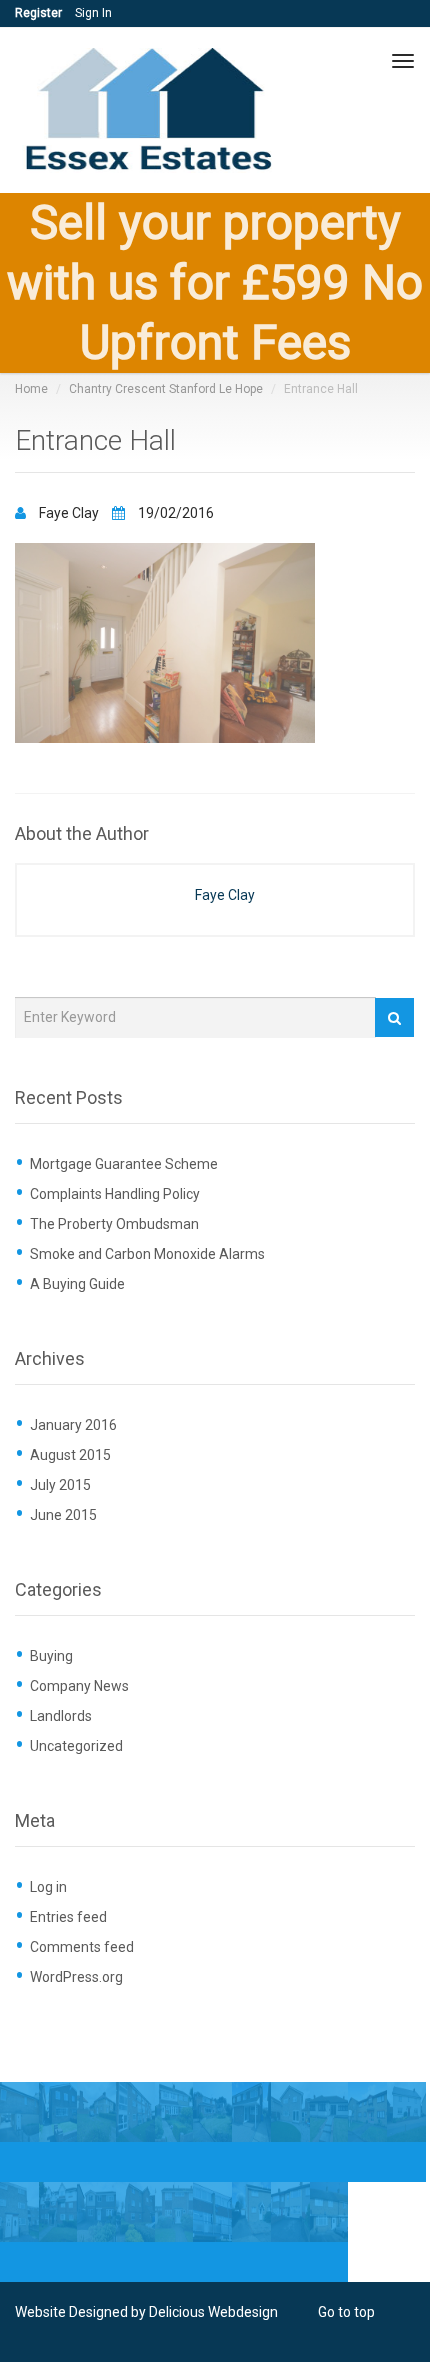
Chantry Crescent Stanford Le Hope (166, 389)
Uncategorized (76, 1746)
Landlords (61, 1716)
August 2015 (70, 1455)
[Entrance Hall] (165, 642)
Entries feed (68, 1917)
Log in (48, 1887)
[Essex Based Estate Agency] (152, 110)
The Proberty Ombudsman (114, 1224)
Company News (79, 1686)
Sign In (93, 13)
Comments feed (82, 1947)
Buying (51, 1656)
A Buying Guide (77, 1284)
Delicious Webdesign (213, 2312)
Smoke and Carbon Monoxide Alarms (147, 1254)
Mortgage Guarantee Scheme (124, 1164)
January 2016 (73, 1425)
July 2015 (60, 1485)
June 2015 (63, 1515)
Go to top (346, 2312)
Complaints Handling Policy (115, 1194)
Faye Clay (69, 513)
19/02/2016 (174, 513)
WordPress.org (76, 1977)
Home (31, 389)
